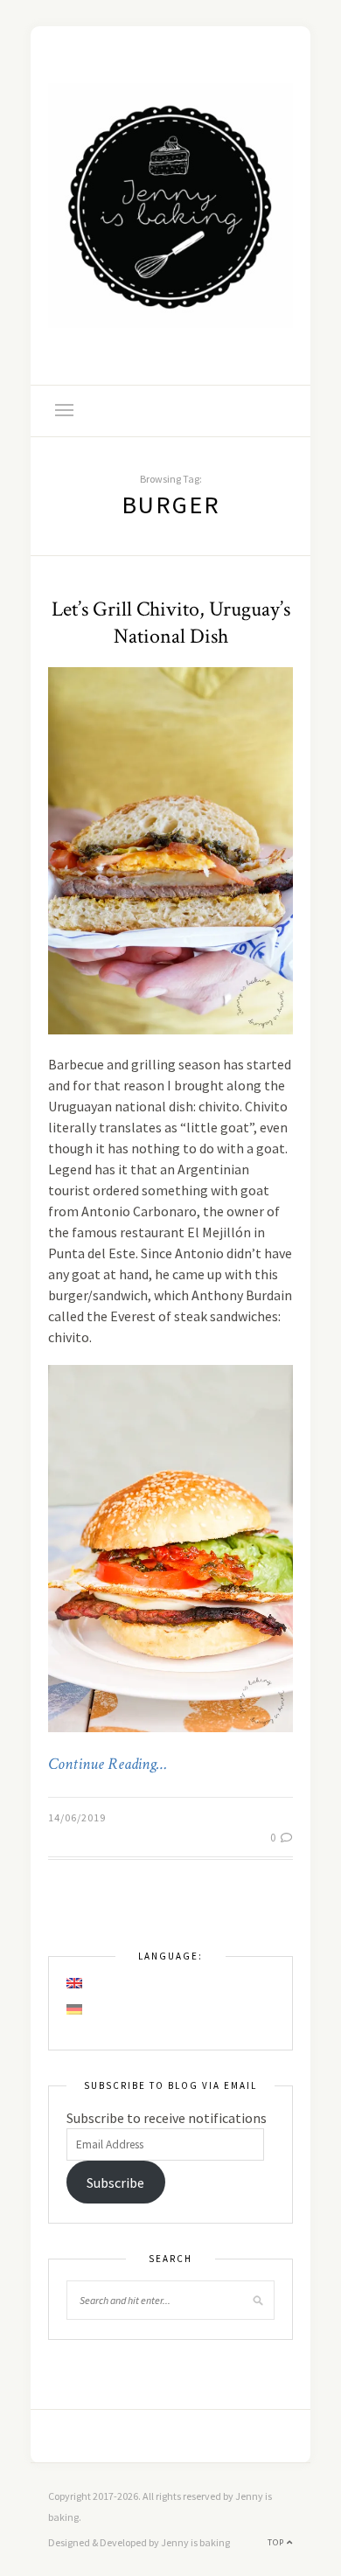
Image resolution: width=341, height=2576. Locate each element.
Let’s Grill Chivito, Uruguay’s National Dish (171, 623)
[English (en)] (75, 1983)
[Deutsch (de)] (75, 2009)
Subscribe (115, 2183)
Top (277, 2542)
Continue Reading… (108, 1765)
